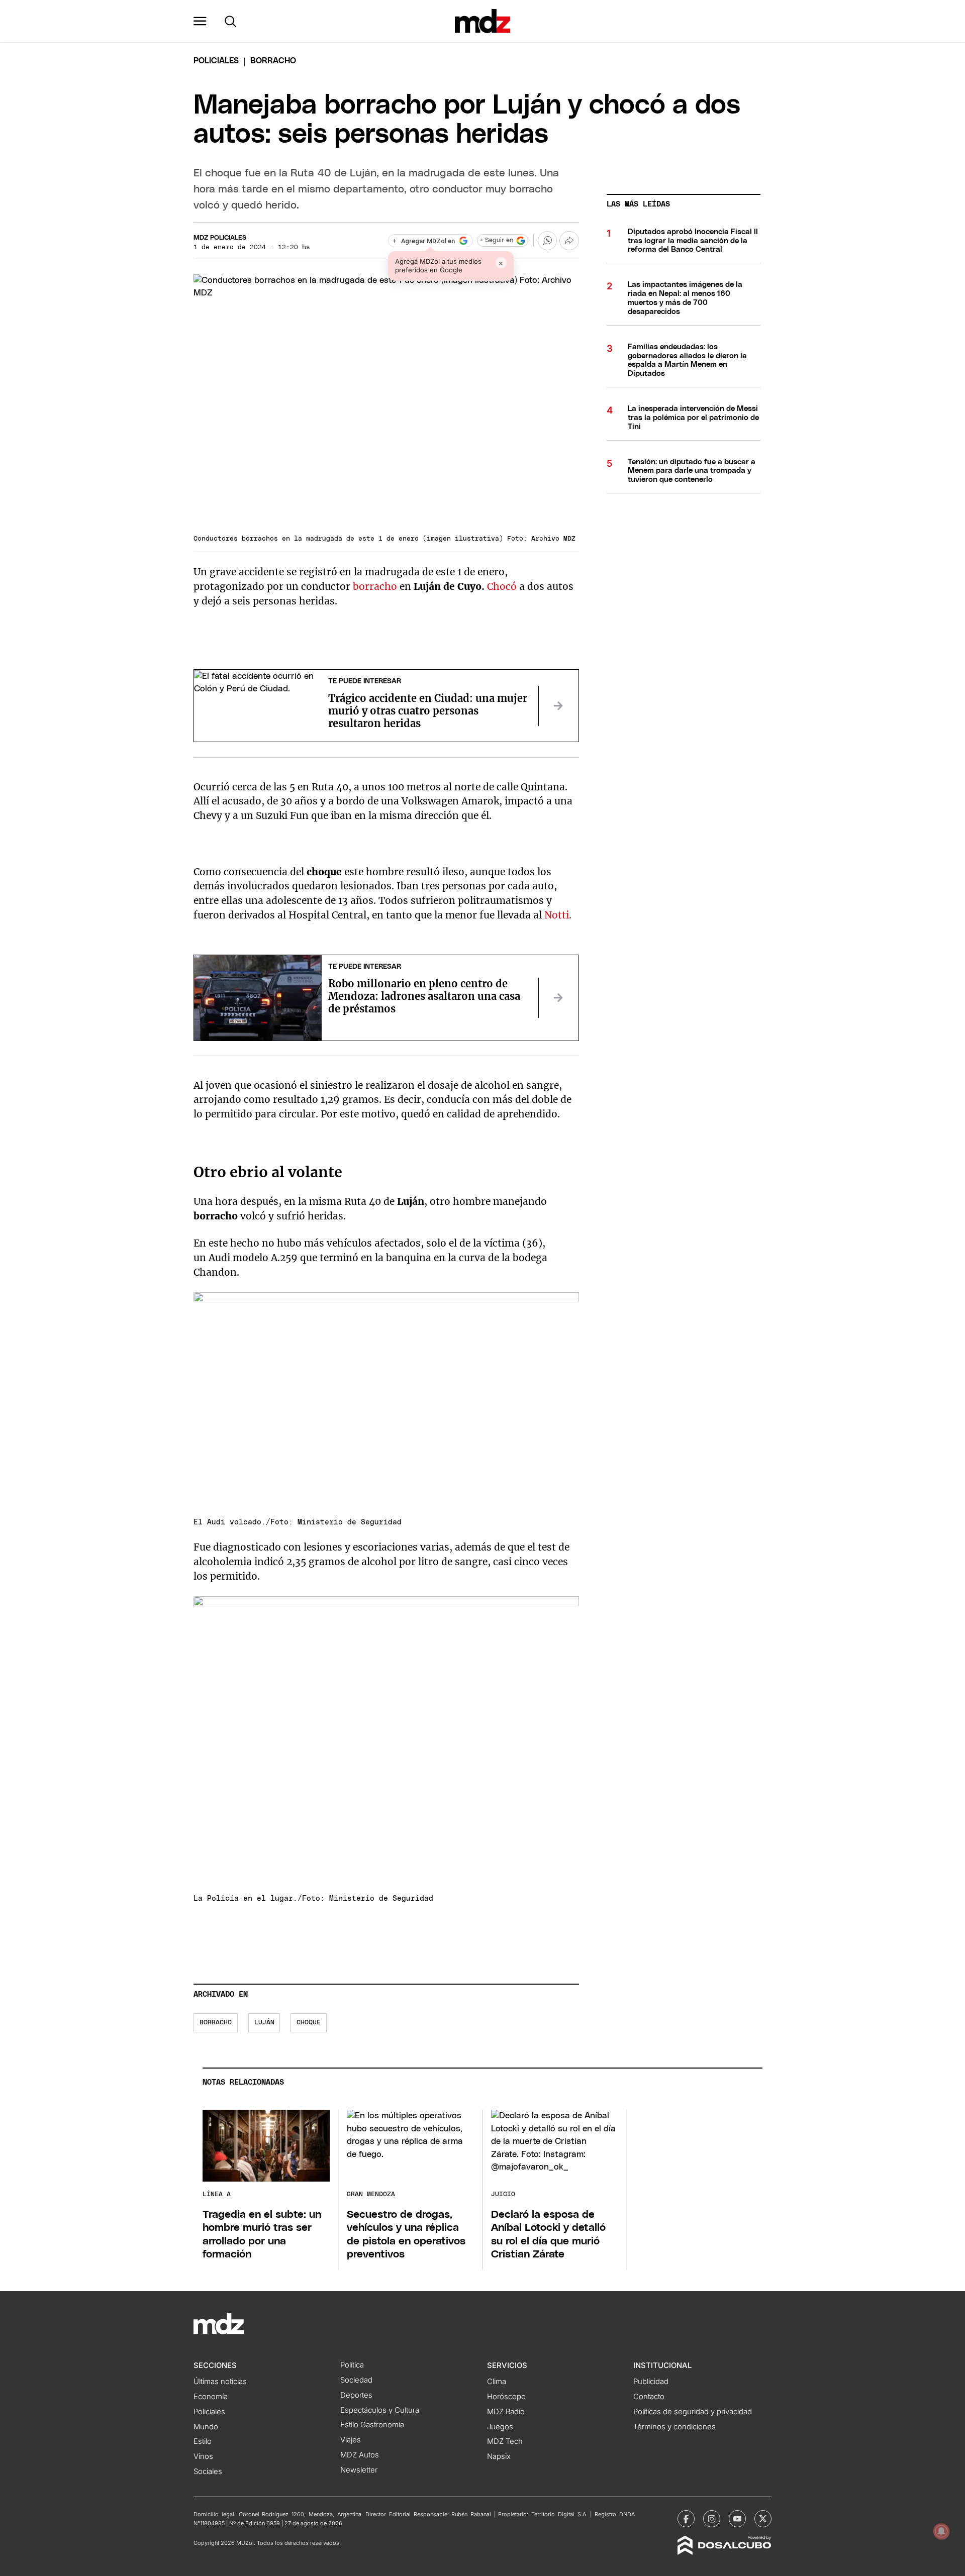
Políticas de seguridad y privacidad (693, 2412)
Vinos (203, 2456)
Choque (309, 2023)
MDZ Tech (505, 2441)
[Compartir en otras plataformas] (569, 241)
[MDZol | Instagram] (712, 2519)
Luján (264, 2023)
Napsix (499, 2456)
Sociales (208, 2471)
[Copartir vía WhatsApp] (547, 241)
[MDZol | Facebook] (686, 2519)
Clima (497, 2382)
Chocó (502, 586)
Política (352, 2365)
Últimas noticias (220, 2382)
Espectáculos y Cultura (380, 2410)
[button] (200, 21)
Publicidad (651, 2382)
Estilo (203, 2441)
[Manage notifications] (941, 2531)
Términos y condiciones (674, 2427)
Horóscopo (506, 2397)
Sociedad (356, 2380)
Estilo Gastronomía (372, 2425)
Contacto (649, 2397)
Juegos (500, 2427)
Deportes (356, 2395)
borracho (375, 586)
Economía (211, 2397)
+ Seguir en (497, 240)
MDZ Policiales (220, 238)
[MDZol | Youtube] (737, 2519)
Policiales (216, 61)
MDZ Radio (506, 2412)
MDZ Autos (360, 2455)
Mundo (206, 2427)
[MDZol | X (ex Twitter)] (763, 2519)
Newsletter (359, 2470)
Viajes (351, 2440)
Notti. (559, 915)
